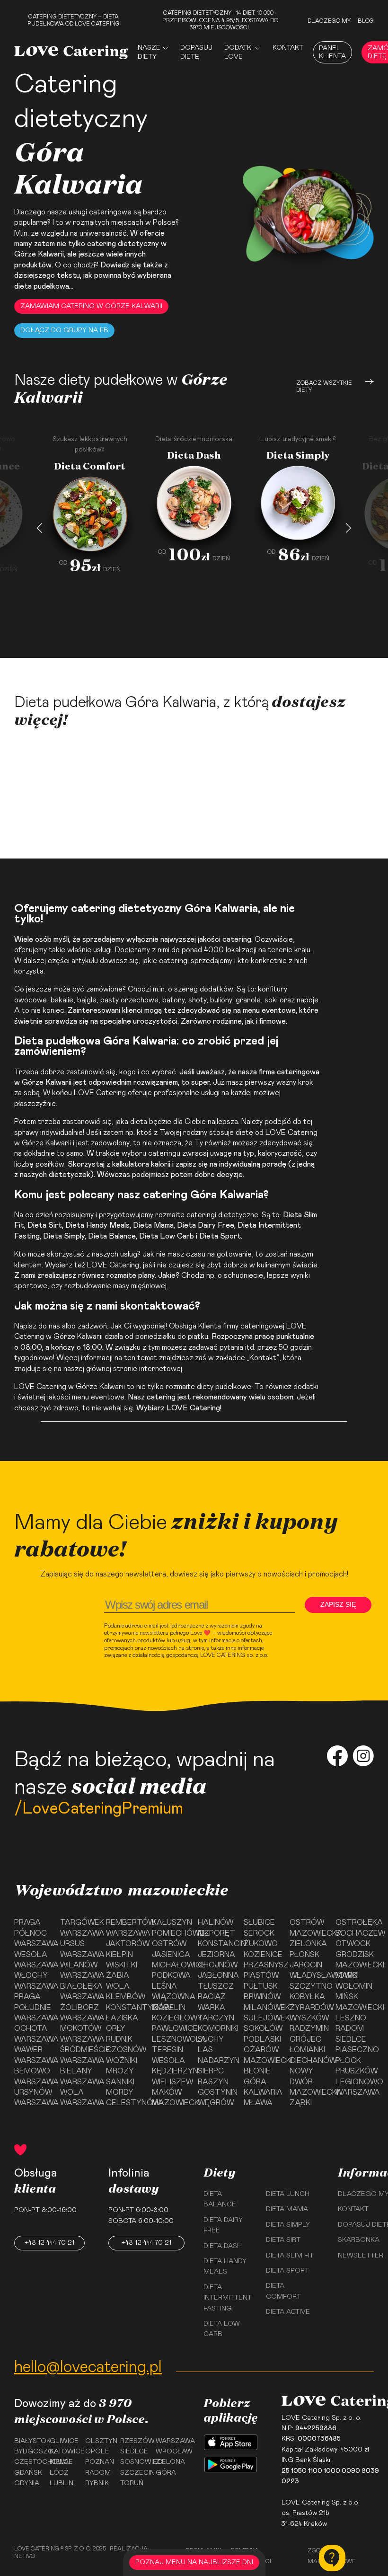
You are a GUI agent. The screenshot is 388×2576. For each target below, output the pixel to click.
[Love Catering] (71, 52)
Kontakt (288, 48)
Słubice (259, 1922)
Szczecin (135, 2473)
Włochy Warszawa (33, 1981)
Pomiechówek (171, 1933)
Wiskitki (122, 1965)
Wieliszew (171, 2082)
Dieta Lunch (288, 2194)
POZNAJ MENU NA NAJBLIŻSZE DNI (194, 2562)
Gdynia (27, 2483)
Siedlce (351, 2039)
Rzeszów (135, 2441)
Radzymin (309, 2028)
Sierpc (211, 2071)
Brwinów (262, 1997)
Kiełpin (119, 1955)
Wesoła (168, 2061)
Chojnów (217, 1965)
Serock (259, 1933)
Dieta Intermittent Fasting (228, 2298)
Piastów (261, 1975)
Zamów (84, 638)
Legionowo (355, 2082)
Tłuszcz (216, 1986)
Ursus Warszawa (79, 1949)
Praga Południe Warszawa (33, 2007)
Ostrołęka (355, 1922)
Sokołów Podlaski (263, 2034)
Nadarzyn (217, 2061)
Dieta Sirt (45, 1225)
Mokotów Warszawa (79, 2034)
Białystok (29, 2441)
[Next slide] (348, 528)
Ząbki (301, 2103)
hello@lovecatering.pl (88, 2367)
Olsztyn (100, 2441)
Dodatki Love (238, 52)
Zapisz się (338, 1604)
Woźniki (122, 2061)
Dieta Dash (223, 2246)
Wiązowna (171, 1997)
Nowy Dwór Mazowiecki (309, 2082)
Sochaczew (355, 1933)
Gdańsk (28, 2473)
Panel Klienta (332, 52)
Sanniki (120, 2082)
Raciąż (212, 1997)
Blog (366, 21)
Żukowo (261, 1944)
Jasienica (171, 1955)
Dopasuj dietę (196, 52)
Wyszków (309, 2018)
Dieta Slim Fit (290, 2256)
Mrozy (120, 2071)
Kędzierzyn (171, 2071)
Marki (347, 1975)
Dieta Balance (112, 1236)
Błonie (257, 2071)
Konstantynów (125, 2008)
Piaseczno (355, 2050)
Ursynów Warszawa (33, 2098)
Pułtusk (261, 1986)
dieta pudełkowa (42, 286)
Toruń (132, 2483)
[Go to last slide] (40, 528)
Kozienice (263, 1955)
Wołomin (354, 1986)
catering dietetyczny (123, 244)
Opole (97, 2452)
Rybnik (97, 2483)
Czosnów (125, 2050)
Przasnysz (263, 1965)
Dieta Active (288, 2312)
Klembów (125, 1997)
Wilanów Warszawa (79, 1970)
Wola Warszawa (79, 2098)
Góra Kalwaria (263, 2087)
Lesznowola (171, 2039)
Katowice (64, 2452)
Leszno (351, 2018)
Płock (348, 2061)
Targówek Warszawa (79, 1928)
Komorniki (217, 2028)
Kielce (61, 2462)
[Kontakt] (332, 2558)
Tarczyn (216, 2018)
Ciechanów (309, 2061)
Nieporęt (216, 1933)
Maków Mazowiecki (171, 2098)
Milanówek (263, 2008)
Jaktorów (125, 1944)
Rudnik (119, 2039)
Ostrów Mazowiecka (309, 1928)
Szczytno (309, 1986)
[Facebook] (337, 1757)
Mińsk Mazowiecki (355, 2002)
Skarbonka (359, 2240)
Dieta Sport (220, 1236)
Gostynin (217, 2092)
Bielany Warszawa (79, 2076)
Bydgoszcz (29, 2452)
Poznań (100, 2462)
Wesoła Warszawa (33, 1960)
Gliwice (64, 2441)
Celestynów (125, 2103)
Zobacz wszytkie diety (324, 387)
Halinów (216, 1922)
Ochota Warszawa (33, 2034)
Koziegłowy (171, 2018)
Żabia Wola (118, 1981)
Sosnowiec (135, 2462)
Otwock (353, 1944)
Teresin (168, 2050)
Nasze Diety (149, 52)
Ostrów (169, 1944)
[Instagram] (363, 1757)
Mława (258, 2103)
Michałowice (171, 1965)
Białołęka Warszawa (79, 1992)
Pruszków (355, 2071)
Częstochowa (29, 2462)
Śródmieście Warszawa (79, 2055)
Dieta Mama (153, 1225)
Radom (350, 2028)
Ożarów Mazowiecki (263, 2055)
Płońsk (304, 1955)
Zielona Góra (170, 2467)
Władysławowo (309, 1975)
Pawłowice (171, 2028)
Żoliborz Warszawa (79, 2013)
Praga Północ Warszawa (33, 1933)
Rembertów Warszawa (125, 1928)
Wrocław (170, 2452)
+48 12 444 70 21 (49, 2243)
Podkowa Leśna (171, 1981)
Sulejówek (263, 2018)
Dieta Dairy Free (206, 1225)
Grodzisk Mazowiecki (355, 1960)
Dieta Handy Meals (97, 1225)
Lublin (62, 2483)
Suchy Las (211, 2045)
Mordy (120, 2092)
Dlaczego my (329, 21)
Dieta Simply (288, 2225)
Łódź (59, 2473)
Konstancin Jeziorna (217, 1949)
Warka (212, 2008)
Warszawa (355, 2092)
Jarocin (306, 1965)
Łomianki (307, 2050)
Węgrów (216, 2103)
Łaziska (122, 2018)
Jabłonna (217, 1975)
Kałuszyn (171, 1922)
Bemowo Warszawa (33, 2076)
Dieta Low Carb (167, 1236)
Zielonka (308, 1944)
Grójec (305, 2039)
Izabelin (169, 2008)
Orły (116, 2028)
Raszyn (213, 2082)
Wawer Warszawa (33, 2055)
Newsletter (361, 2256)
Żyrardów (309, 2008)
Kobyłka (307, 1997)
